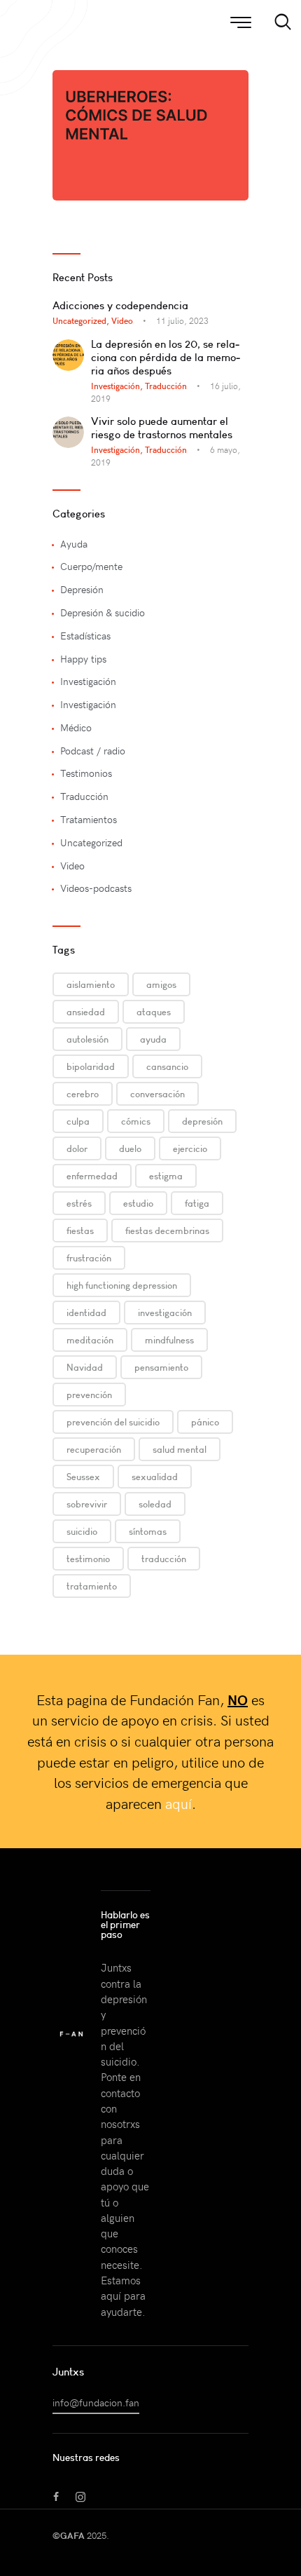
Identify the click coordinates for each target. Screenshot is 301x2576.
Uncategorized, (82, 320)
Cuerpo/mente (91, 566)
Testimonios (86, 773)
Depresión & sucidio (103, 612)
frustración (89, 1258)
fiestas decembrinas (167, 1231)
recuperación (94, 1449)
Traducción (166, 386)
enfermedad (92, 1176)
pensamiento (161, 1367)
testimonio (88, 1559)
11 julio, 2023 (182, 320)
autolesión (87, 1039)
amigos (161, 984)
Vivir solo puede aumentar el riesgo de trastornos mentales (162, 428)
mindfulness (169, 1340)
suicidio (82, 1531)
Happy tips (83, 659)
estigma (166, 1176)
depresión (202, 1121)
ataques (154, 1012)
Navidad (85, 1367)
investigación (165, 1313)
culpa (78, 1121)
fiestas (80, 1231)
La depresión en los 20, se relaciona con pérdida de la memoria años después (166, 357)
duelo (130, 1148)
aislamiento (91, 984)
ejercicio (190, 1148)
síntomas (148, 1531)
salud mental (180, 1449)
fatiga (197, 1203)
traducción (164, 1559)
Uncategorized (91, 842)
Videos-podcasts (96, 888)
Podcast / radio (93, 751)
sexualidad (155, 1477)
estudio (138, 1203)
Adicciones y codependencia (120, 305)
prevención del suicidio (113, 1422)
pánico (205, 1422)
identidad (86, 1313)
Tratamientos (89, 819)
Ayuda (74, 544)
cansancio (167, 1066)
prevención (89, 1395)
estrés (79, 1203)
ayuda (153, 1039)
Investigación (88, 681)
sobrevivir (87, 1504)
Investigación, (118, 386)
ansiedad (86, 1012)
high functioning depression (122, 1285)
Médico (76, 727)
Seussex (83, 1477)
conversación (157, 1094)
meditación (90, 1340)
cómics (136, 1121)
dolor (77, 1148)
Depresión (82, 589)
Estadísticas (85, 636)
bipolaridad (91, 1066)
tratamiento (92, 1586)
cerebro (83, 1094)
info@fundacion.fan (96, 2402)
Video (122, 320)
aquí (178, 1803)
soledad (155, 1504)
